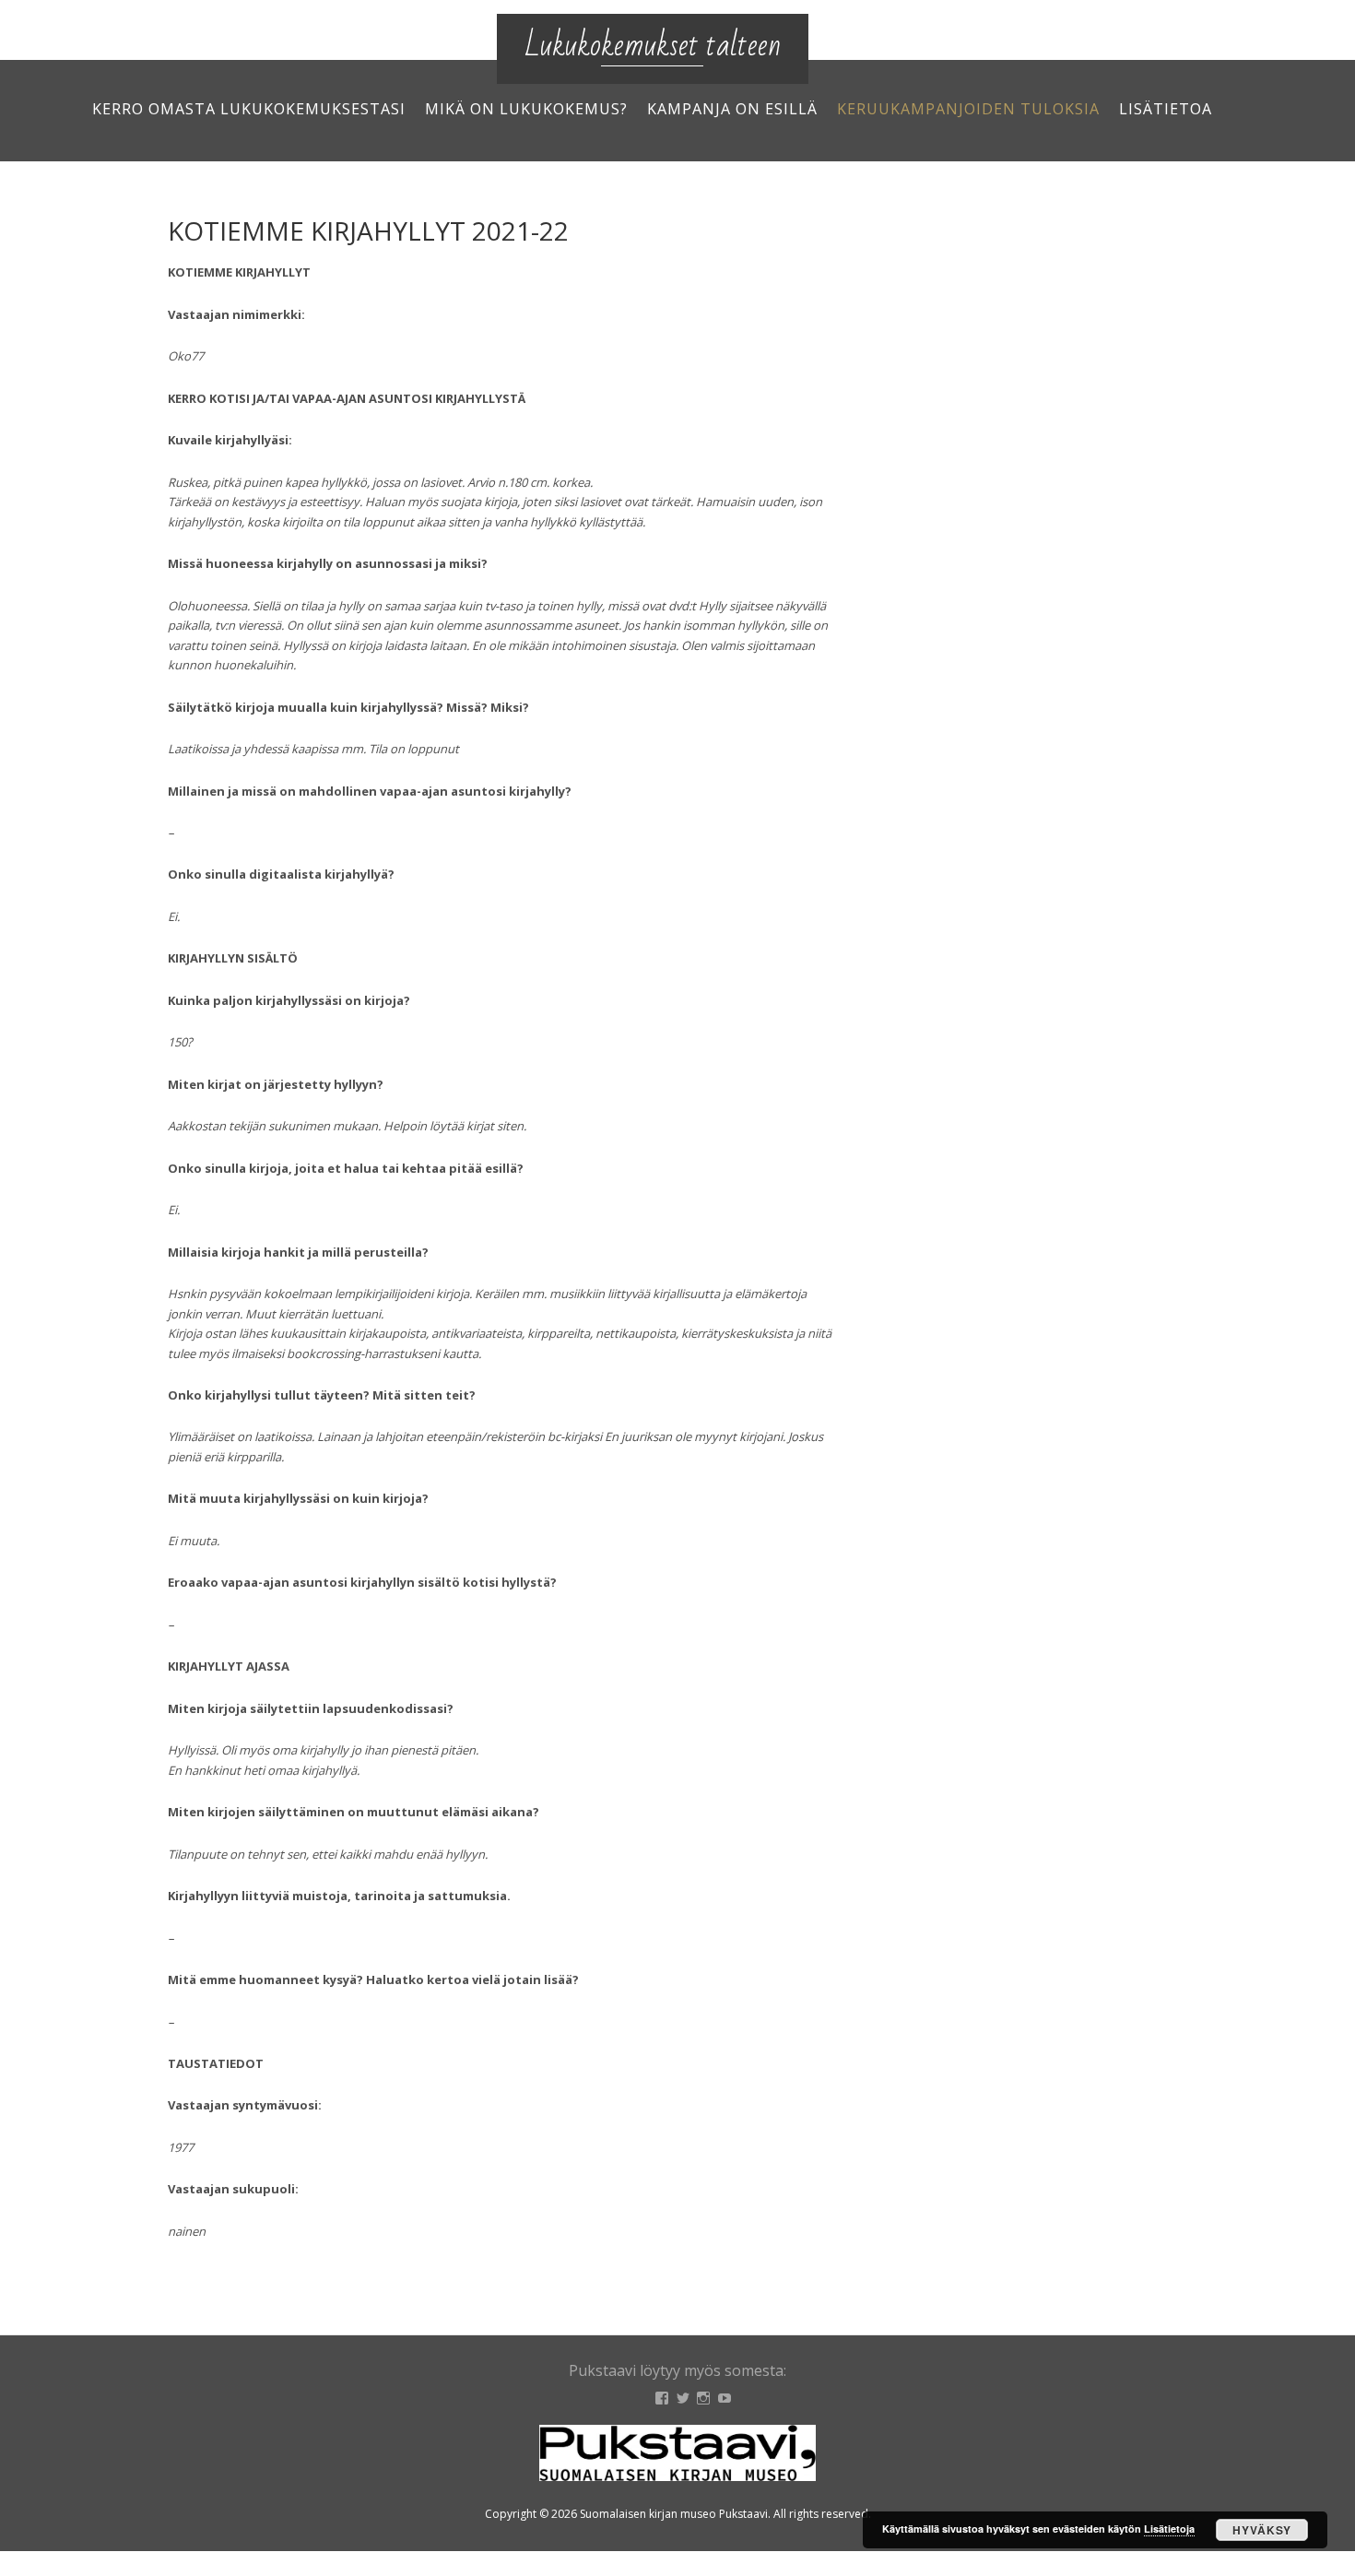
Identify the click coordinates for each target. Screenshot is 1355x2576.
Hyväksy (1262, 2530)
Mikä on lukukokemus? (526, 109)
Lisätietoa (1166, 109)
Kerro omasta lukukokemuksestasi (249, 109)
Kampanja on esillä (732, 109)
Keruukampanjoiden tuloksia (968, 109)
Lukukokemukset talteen (653, 46)
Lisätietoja (1169, 2529)
